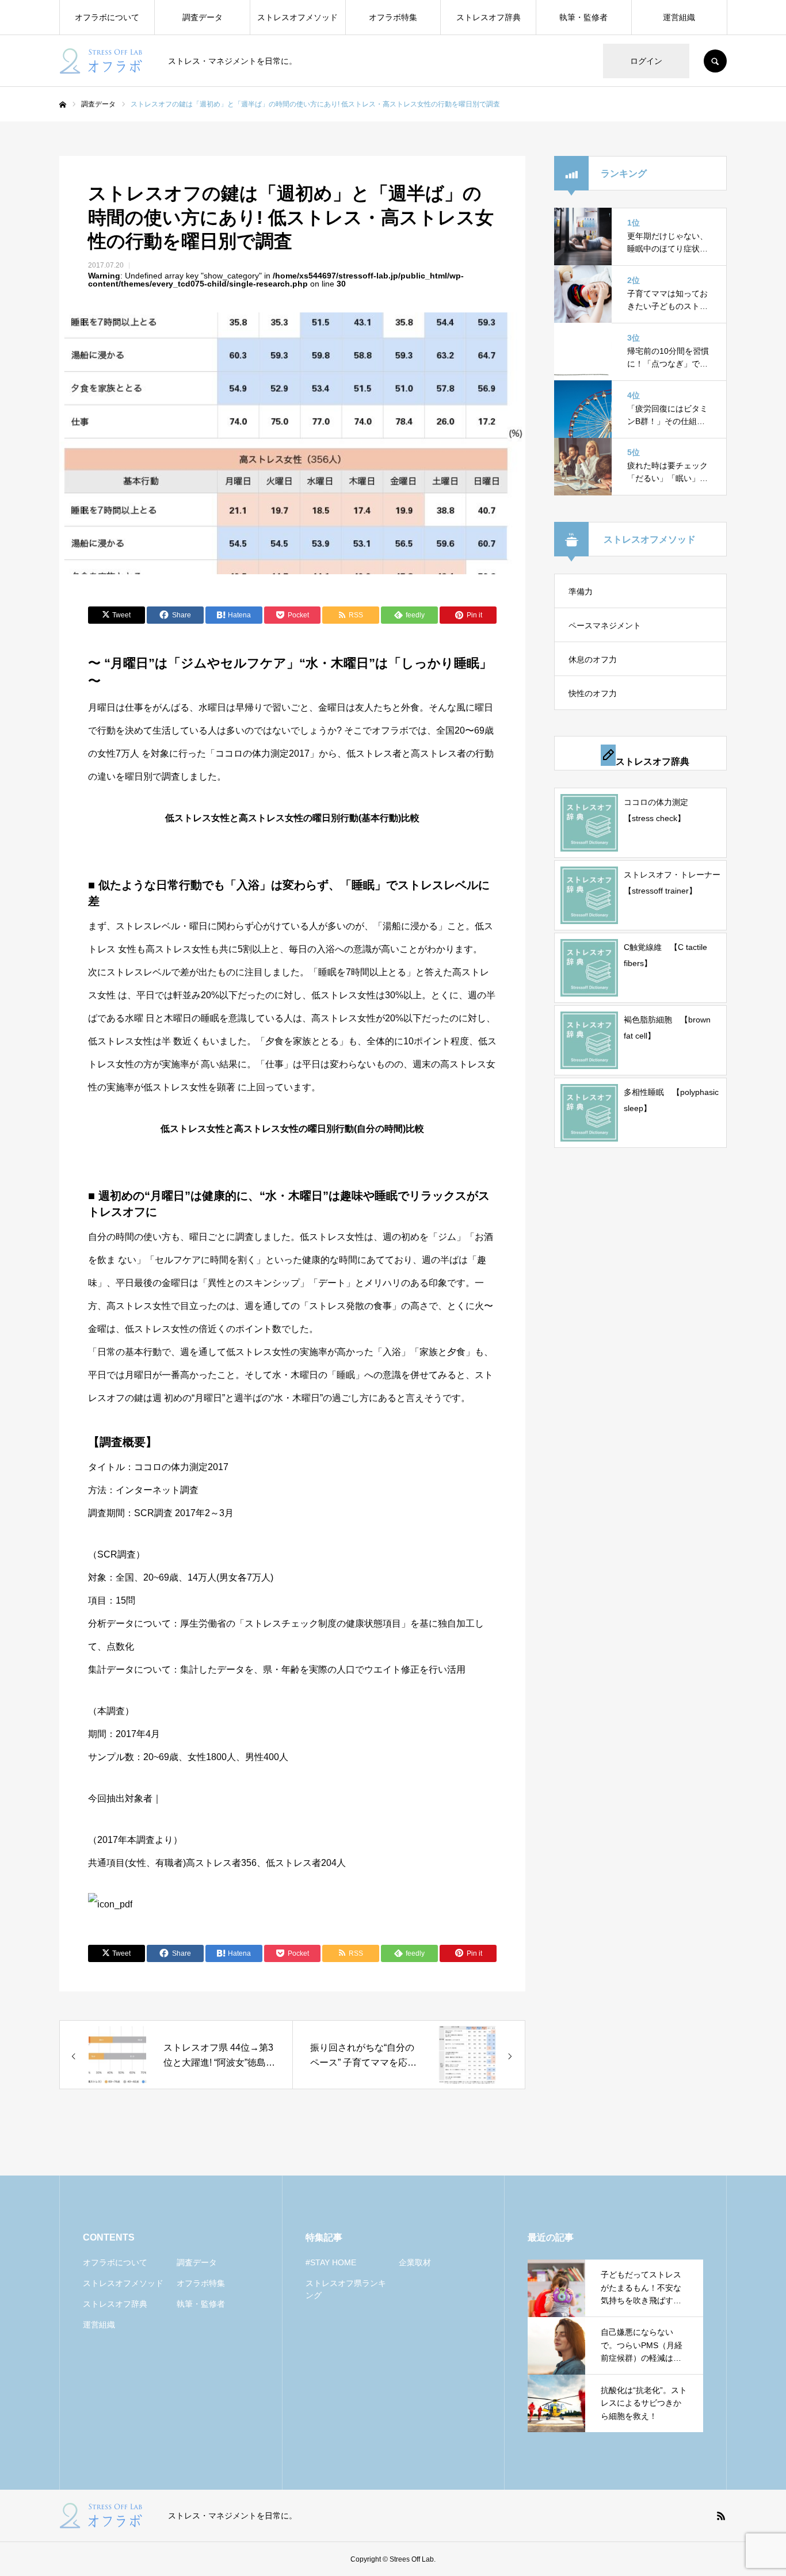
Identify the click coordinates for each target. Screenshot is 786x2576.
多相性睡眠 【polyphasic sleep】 (671, 1100)
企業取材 (415, 2262)
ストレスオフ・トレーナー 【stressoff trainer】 (672, 883)
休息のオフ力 (593, 659)
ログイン (646, 61)
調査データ (203, 17)
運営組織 (679, 17)
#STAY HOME (331, 2262)
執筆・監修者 (583, 17)
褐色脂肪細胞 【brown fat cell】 (667, 1028)
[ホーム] (63, 105)
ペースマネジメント (605, 625)
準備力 (581, 591)
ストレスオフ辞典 (489, 17)
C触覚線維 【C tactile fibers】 (665, 955)
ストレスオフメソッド (297, 17)
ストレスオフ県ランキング (346, 2289)
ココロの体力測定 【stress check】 (660, 810)
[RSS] (721, 2516)
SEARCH (715, 61)
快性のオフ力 (593, 693)
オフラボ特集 (393, 17)
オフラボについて (107, 17)
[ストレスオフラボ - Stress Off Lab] (106, 61)
